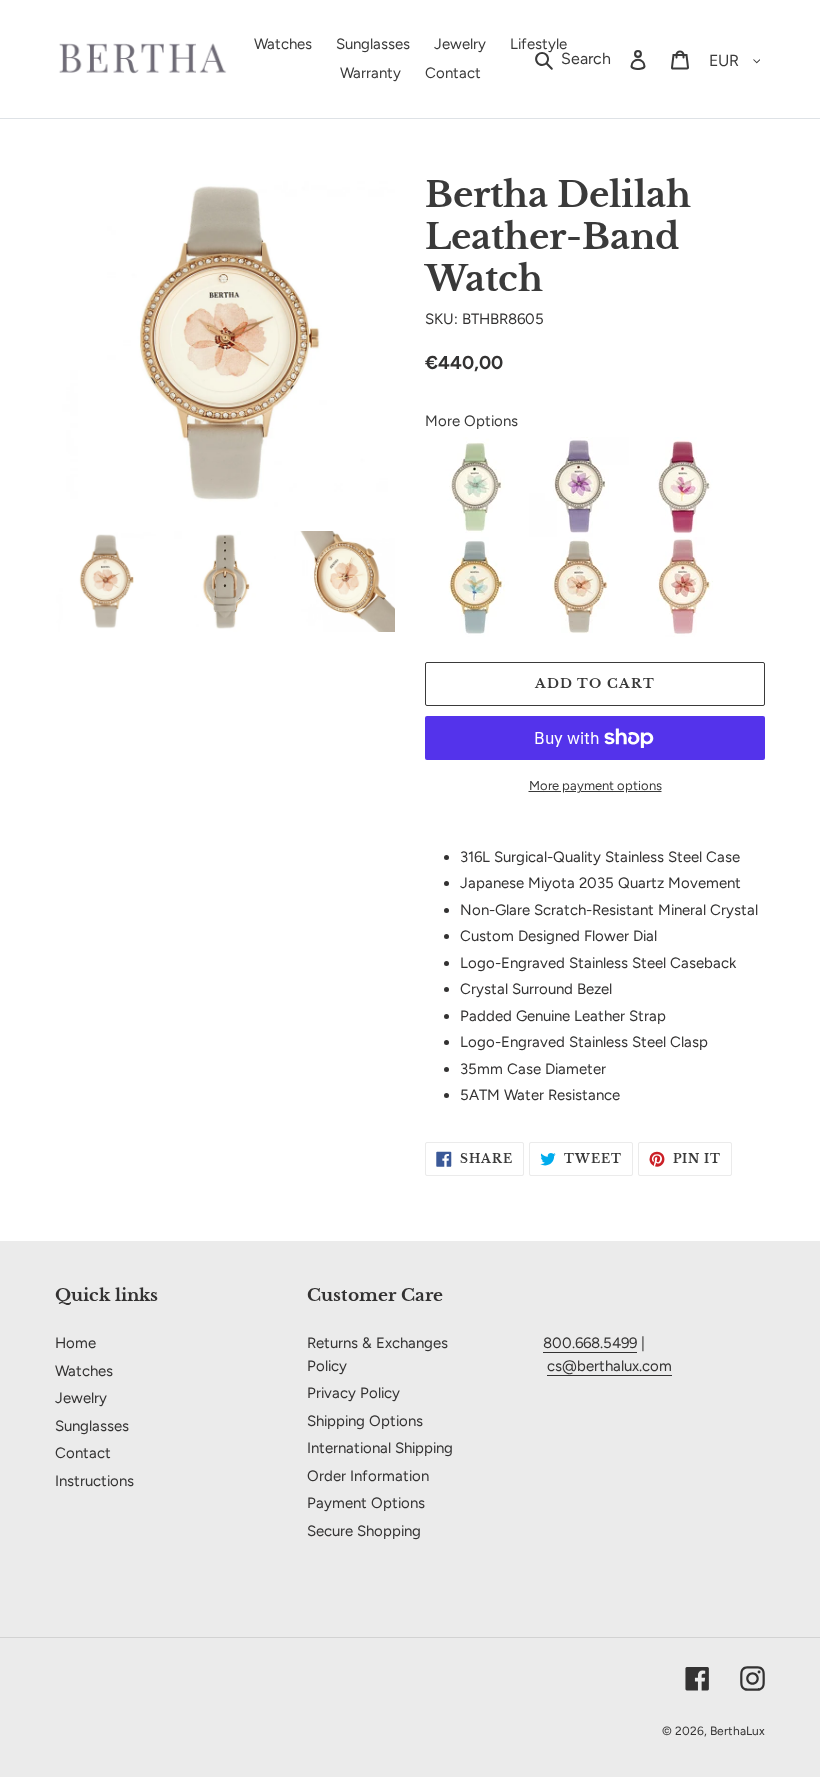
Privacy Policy (353, 1393)
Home (75, 1343)
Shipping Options (365, 1421)
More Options (471, 421)
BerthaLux (737, 1731)
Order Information (368, 1476)
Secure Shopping (364, 1531)
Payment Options (366, 1503)
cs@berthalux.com (609, 1366)
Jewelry (81, 1398)
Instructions (94, 1481)
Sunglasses (92, 1426)
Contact (83, 1453)
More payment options (595, 785)
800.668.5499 (590, 1343)
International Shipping (380, 1448)
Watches (84, 1371)
